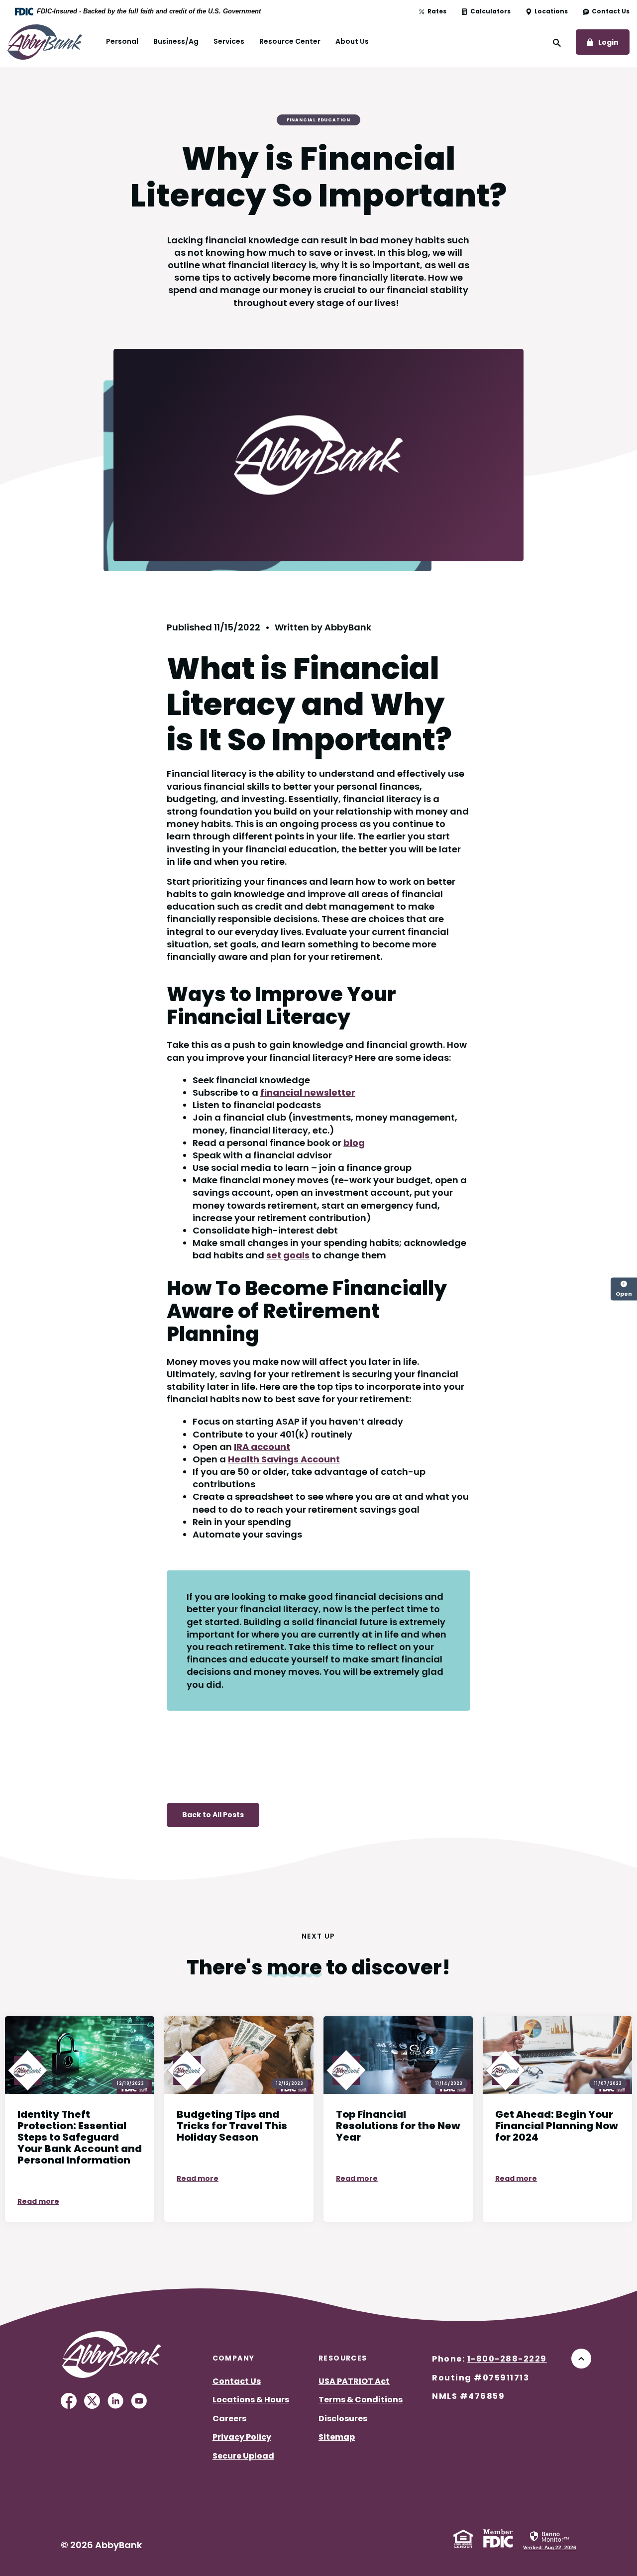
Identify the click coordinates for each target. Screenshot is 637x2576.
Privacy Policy (242, 2437)
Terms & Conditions (361, 2400)
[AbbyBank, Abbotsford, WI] (45, 41)
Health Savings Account (284, 1459)
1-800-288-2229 (507, 2359)
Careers (229, 2419)
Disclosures (343, 2419)
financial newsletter (308, 1092)
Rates (437, 11)
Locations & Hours (251, 2400)
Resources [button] (343, 2358)
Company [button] (234, 2358)
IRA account (262, 1447)
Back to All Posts (213, 1815)
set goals (288, 1255)
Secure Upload (243, 2456)
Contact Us (611, 11)
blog (354, 1143)
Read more (38, 2201)
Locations (551, 11)
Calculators (490, 11)
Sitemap (337, 2437)
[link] (550, 2540)
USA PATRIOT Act (354, 2381)
